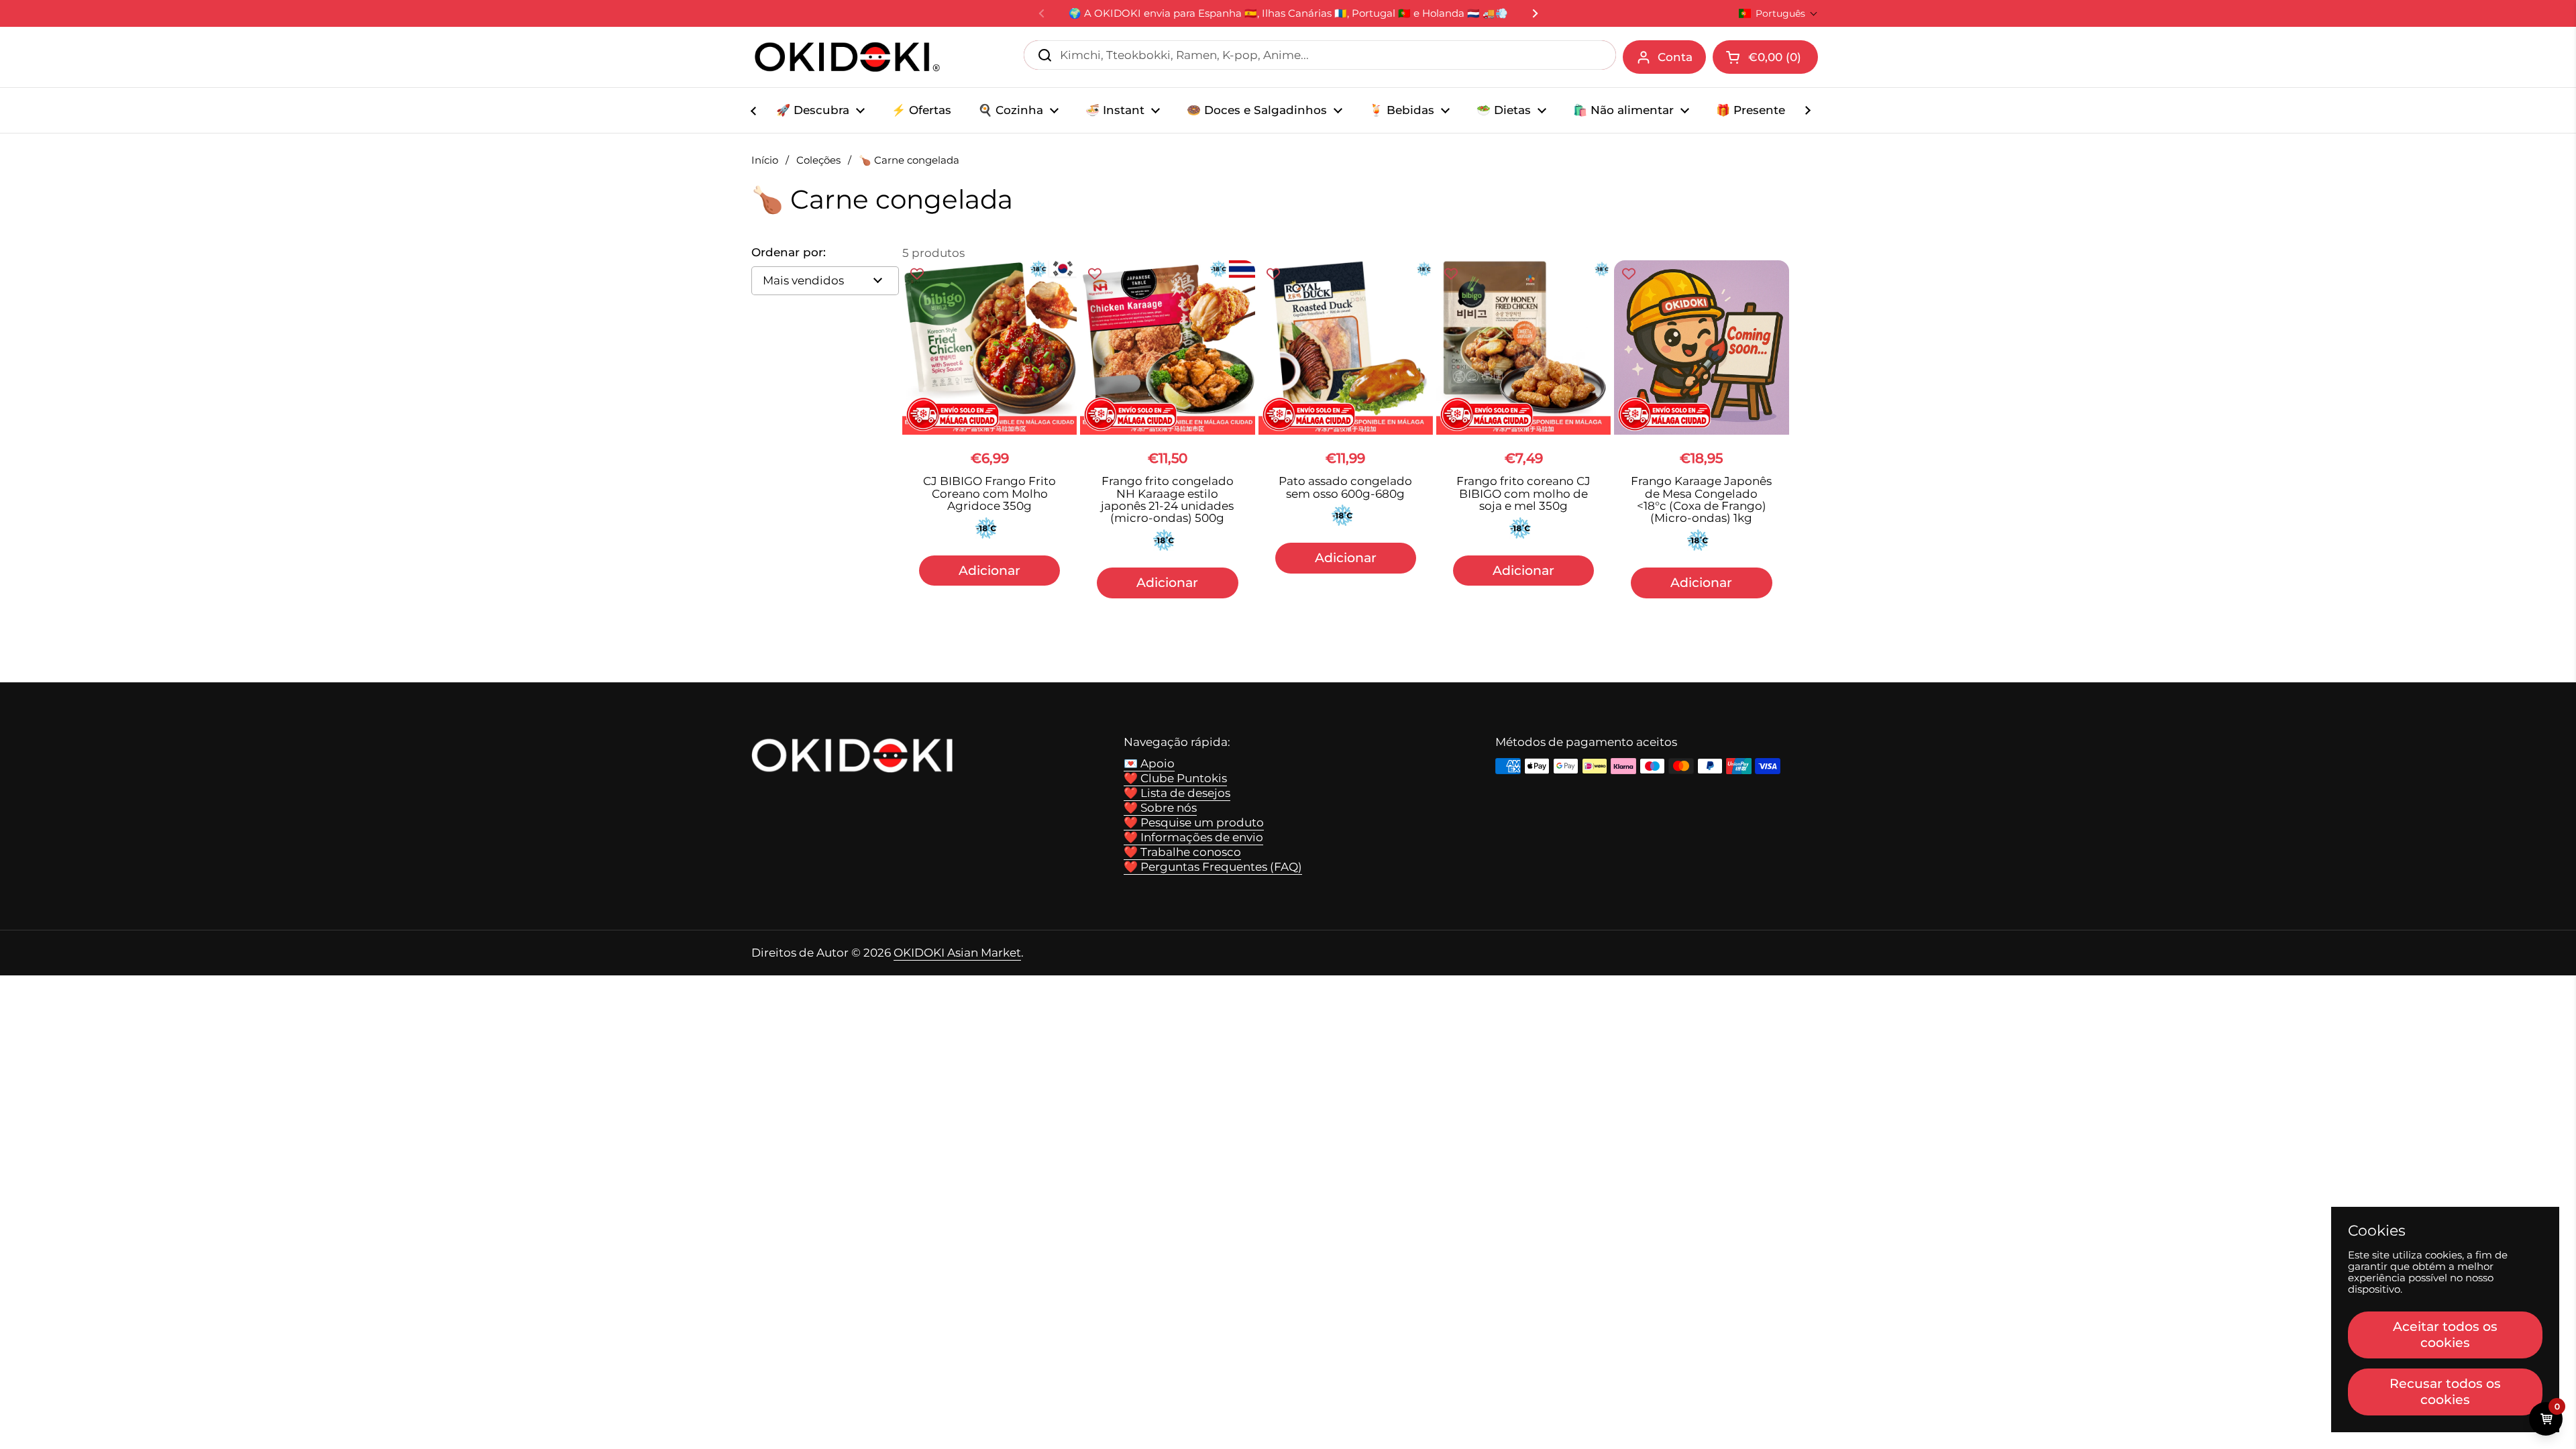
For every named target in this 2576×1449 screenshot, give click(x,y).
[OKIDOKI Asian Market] (847, 57)
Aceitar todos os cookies (2445, 1334)
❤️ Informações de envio (1193, 837)
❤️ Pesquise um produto (1194, 822)
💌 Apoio (1149, 763)
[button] (1778, 13)
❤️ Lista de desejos (1177, 793)
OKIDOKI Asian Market (957, 953)
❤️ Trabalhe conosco (1182, 852)
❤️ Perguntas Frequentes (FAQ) (1213, 867)
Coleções (818, 160)
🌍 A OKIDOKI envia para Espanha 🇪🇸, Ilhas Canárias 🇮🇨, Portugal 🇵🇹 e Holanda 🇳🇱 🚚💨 (1288, 14)
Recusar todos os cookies (2445, 1391)
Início (765, 160)
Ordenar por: (789, 253)
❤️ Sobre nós (1160, 808)
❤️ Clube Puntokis (1175, 778)
